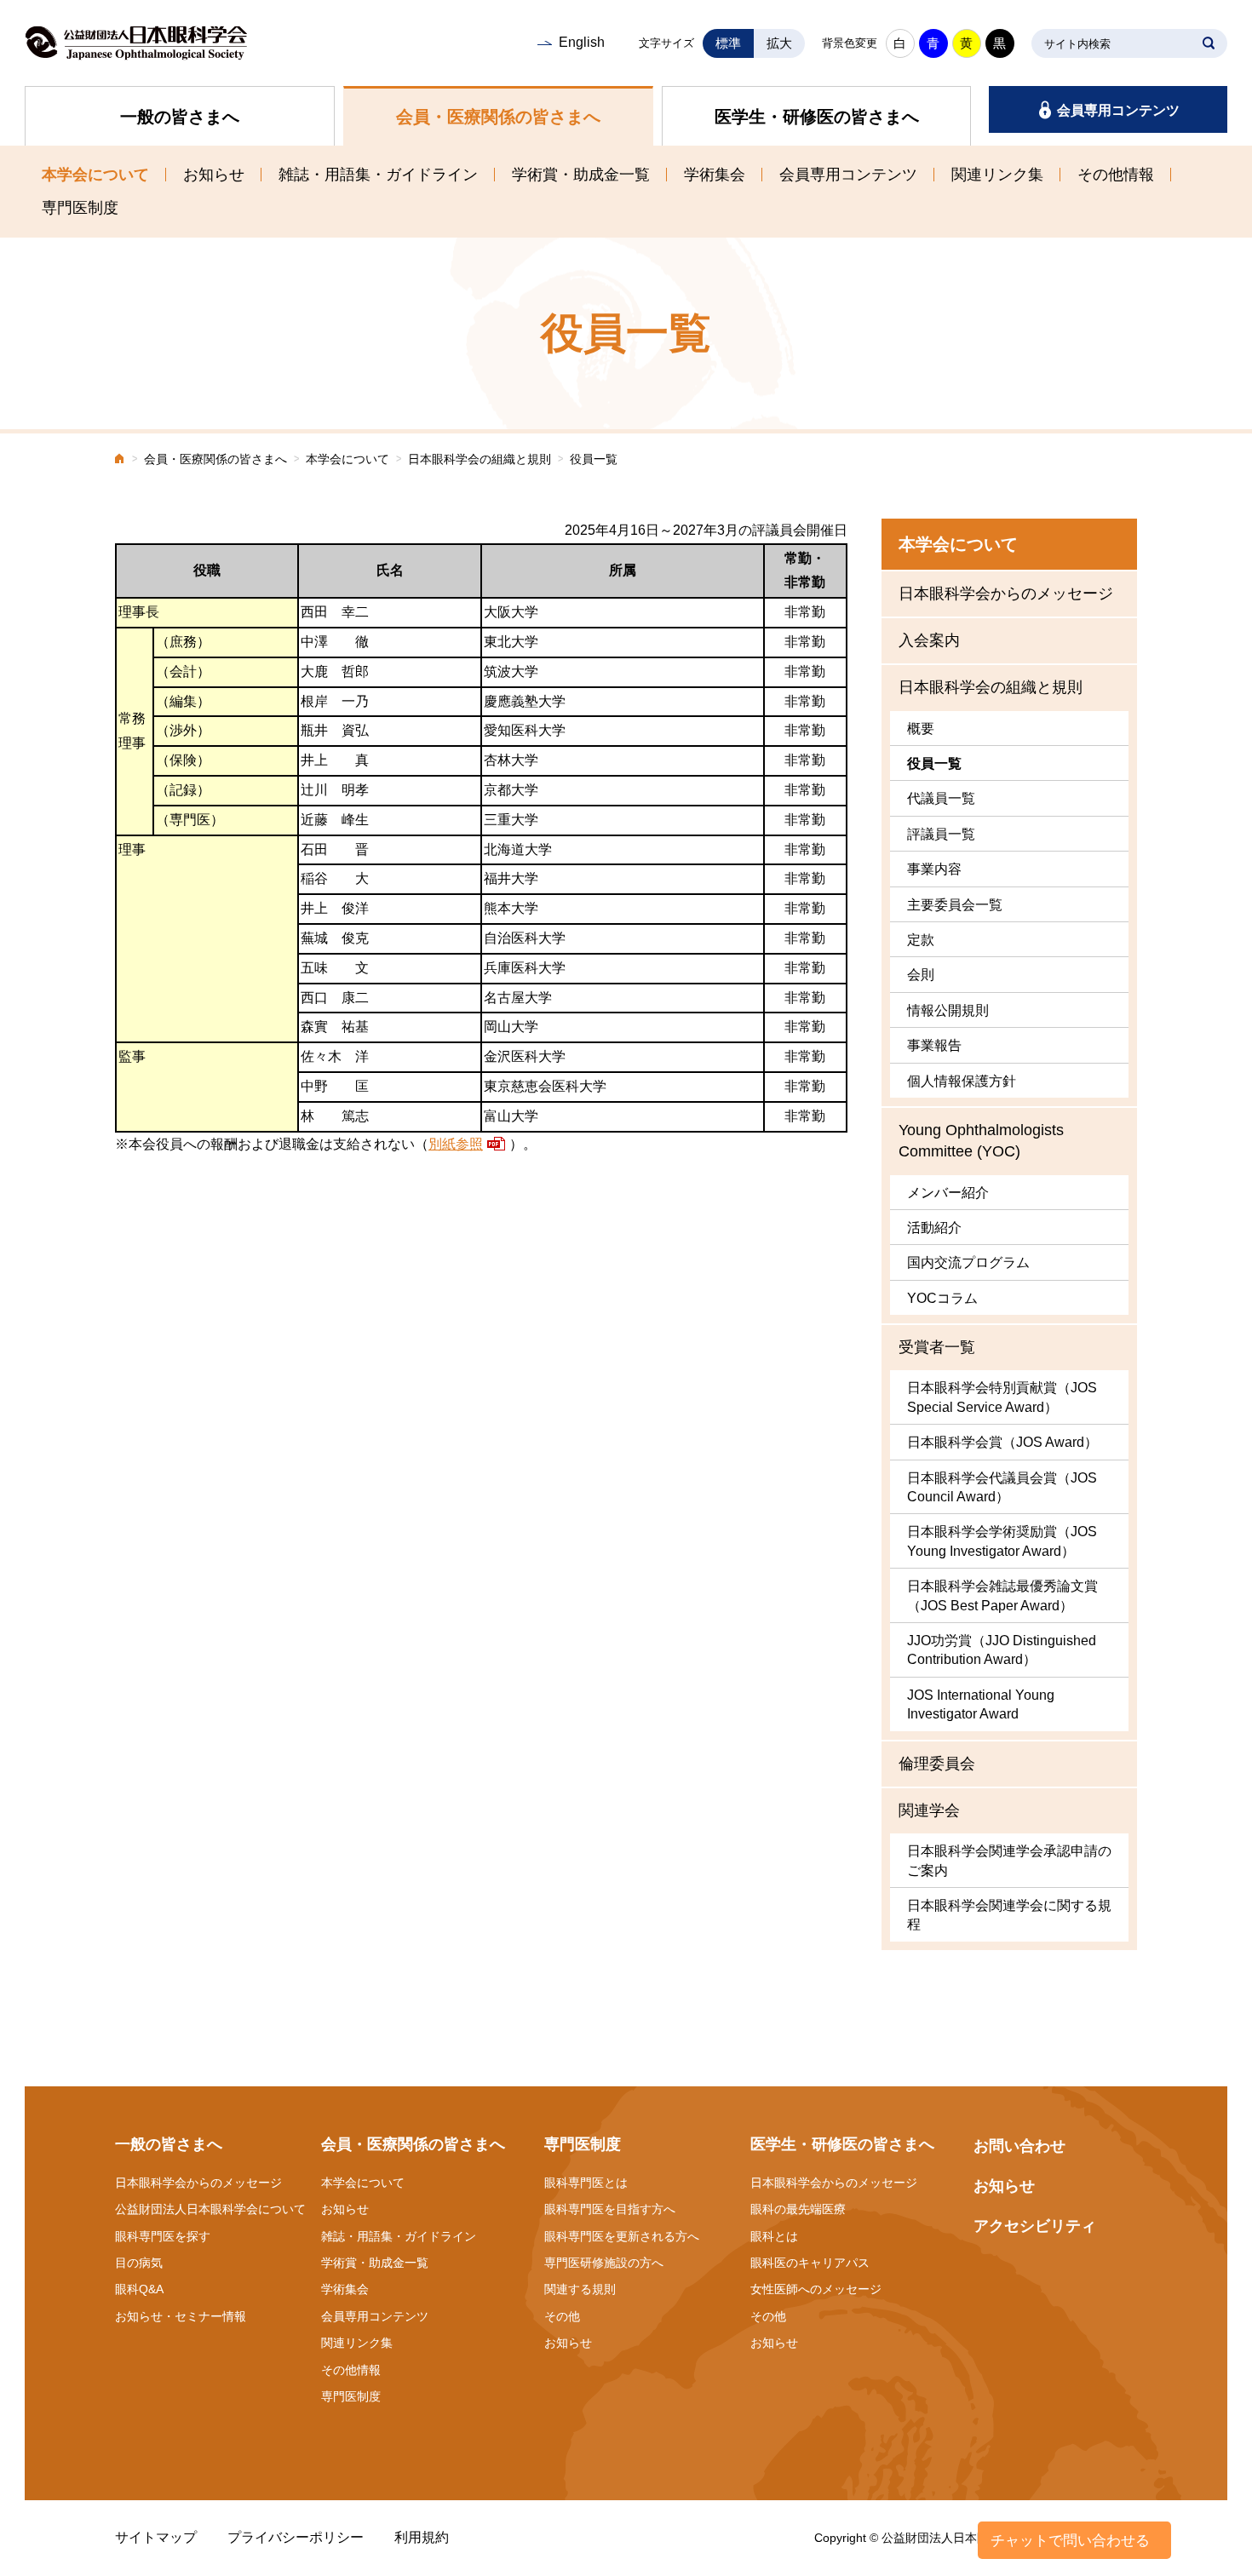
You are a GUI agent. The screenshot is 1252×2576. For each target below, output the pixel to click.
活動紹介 (934, 1228)
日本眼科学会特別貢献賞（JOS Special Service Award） (1002, 1397)
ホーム (120, 460)
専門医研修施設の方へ (604, 2263)
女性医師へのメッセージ (816, 2289)
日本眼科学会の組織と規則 (480, 459)
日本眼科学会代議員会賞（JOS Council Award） (1002, 1487)
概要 (921, 729)
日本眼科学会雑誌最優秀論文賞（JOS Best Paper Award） (1002, 1595)
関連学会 (929, 1810)
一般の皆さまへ (180, 117)
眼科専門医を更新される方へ (622, 2236)
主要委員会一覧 (955, 905)
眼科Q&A (139, 2289)
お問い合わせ (1019, 2146)
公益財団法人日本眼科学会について (210, 2209)
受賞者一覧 (937, 1347)
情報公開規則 (948, 1010)
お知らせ (214, 175)
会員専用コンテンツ (1118, 110)
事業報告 (934, 1045)
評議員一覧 (941, 834)
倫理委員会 (937, 1764)
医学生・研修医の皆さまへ (817, 117)
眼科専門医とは (586, 2183)
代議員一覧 (941, 798)
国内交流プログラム (968, 1262)
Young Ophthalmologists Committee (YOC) (981, 1141)
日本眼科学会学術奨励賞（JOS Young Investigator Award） (1002, 1541)
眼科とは (774, 2236)
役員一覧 (934, 763)
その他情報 (1116, 175)
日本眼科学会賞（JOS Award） (1002, 1442)
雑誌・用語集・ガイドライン (378, 175)
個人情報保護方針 (962, 1081)
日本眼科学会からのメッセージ (1006, 594)
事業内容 (934, 869)
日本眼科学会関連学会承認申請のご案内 (1009, 1860)
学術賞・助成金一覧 (581, 175)
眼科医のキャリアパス (810, 2263)
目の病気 (139, 2263)
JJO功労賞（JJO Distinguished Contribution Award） (1002, 1650)
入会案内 (929, 640)
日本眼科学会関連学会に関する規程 (1009, 1915)
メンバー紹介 (948, 1193)
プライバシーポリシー (296, 2537)
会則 (921, 975)
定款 (921, 940)
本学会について (95, 175)
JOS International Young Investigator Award (981, 1704)
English (582, 42)
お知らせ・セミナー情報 (181, 2316)
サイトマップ (156, 2537)
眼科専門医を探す (163, 2236)
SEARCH (1209, 43)
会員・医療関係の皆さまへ (498, 117)
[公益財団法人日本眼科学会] (136, 43)
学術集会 (715, 175)
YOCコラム (942, 1298)
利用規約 (422, 2537)
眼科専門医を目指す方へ (610, 2209)
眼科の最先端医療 (798, 2209)
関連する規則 (580, 2289)
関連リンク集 (997, 175)
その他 (562, 2316)
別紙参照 (456, 1144)
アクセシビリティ (1035, 2226)
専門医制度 (80, 208)
